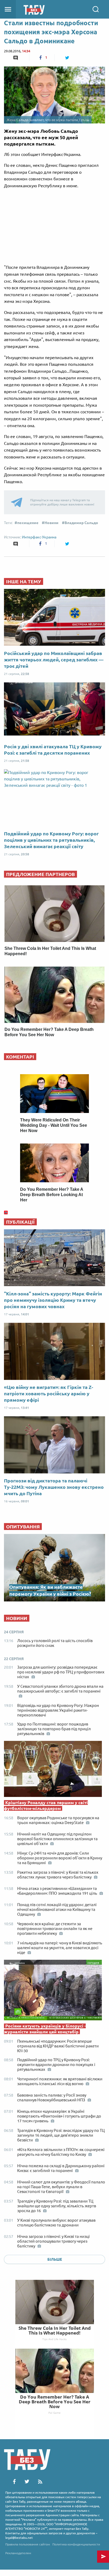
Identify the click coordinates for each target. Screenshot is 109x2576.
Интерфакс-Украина (39, 537)
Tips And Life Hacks (54, 2339)
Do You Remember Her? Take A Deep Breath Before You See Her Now (55, 2402)
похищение (28, 523)
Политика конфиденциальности (76, 2544)
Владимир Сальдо (81, 523)
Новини (51, 523)
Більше (55, 2259)
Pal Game (54, 2413)
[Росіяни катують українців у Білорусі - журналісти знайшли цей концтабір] (54, 1991)
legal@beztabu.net (19, 2538)
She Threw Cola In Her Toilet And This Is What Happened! (55, 2330)
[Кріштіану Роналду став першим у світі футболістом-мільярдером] (54, 1770)
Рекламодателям (18, 2553)
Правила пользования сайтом (28, 2544)
